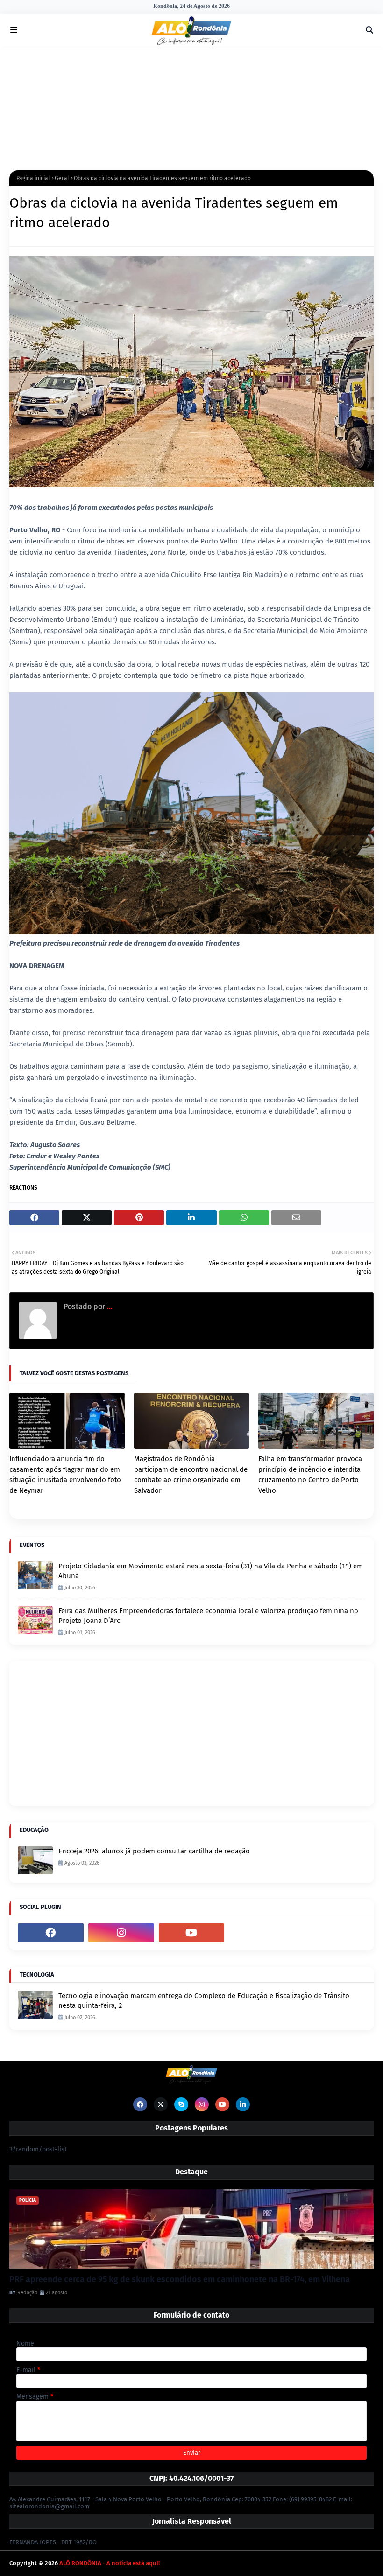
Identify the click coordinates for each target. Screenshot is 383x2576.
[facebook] (51, 1933)
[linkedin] (243, 2104)
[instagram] (121, 1933)
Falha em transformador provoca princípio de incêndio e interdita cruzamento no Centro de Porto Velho (310, 1475)
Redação (27, 2293)
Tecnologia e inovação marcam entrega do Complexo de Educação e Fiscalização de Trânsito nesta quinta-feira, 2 (204, 2001)
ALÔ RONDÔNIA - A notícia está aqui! (110, 2563)
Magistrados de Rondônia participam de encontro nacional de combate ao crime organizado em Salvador (191, 1475)
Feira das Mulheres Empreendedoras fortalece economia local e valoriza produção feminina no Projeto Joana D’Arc (208, 1616)
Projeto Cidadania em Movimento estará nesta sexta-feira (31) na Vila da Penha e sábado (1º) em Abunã (211, 1571)
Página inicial (33, 178)
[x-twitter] (161, 2104)
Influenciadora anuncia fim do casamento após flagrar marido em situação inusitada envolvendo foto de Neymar (65, 1475)
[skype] (181, 2104)
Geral (62, 178)
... (109, 1306)
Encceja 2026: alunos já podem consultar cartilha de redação (154, 1851)
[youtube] (192, 1933)
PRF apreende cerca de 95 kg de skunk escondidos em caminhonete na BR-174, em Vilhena (180, 2279)
